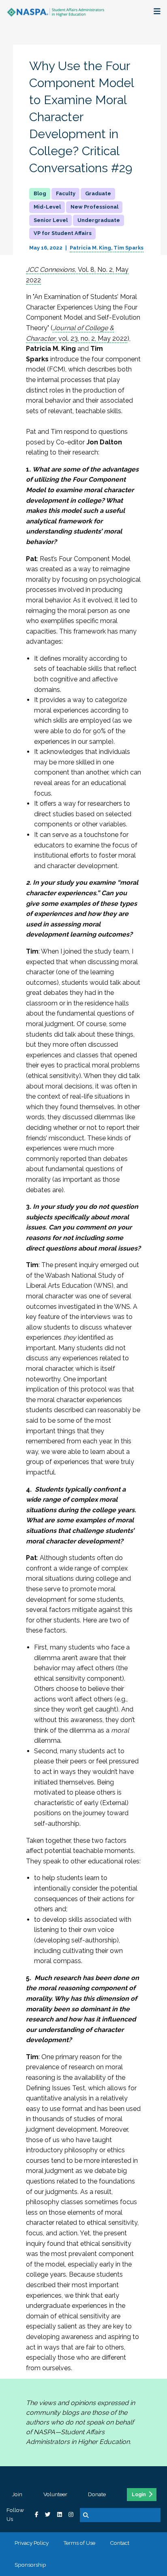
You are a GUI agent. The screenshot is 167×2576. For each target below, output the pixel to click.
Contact (120, 2543)
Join (17, 2494)
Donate (97, 2494)
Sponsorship (30, 2565)
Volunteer (55, 2494)
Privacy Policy (32, 2543)
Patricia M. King (90, 248)
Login (139, 2495)
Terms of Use (79, 2543)
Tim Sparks (128, 248)
